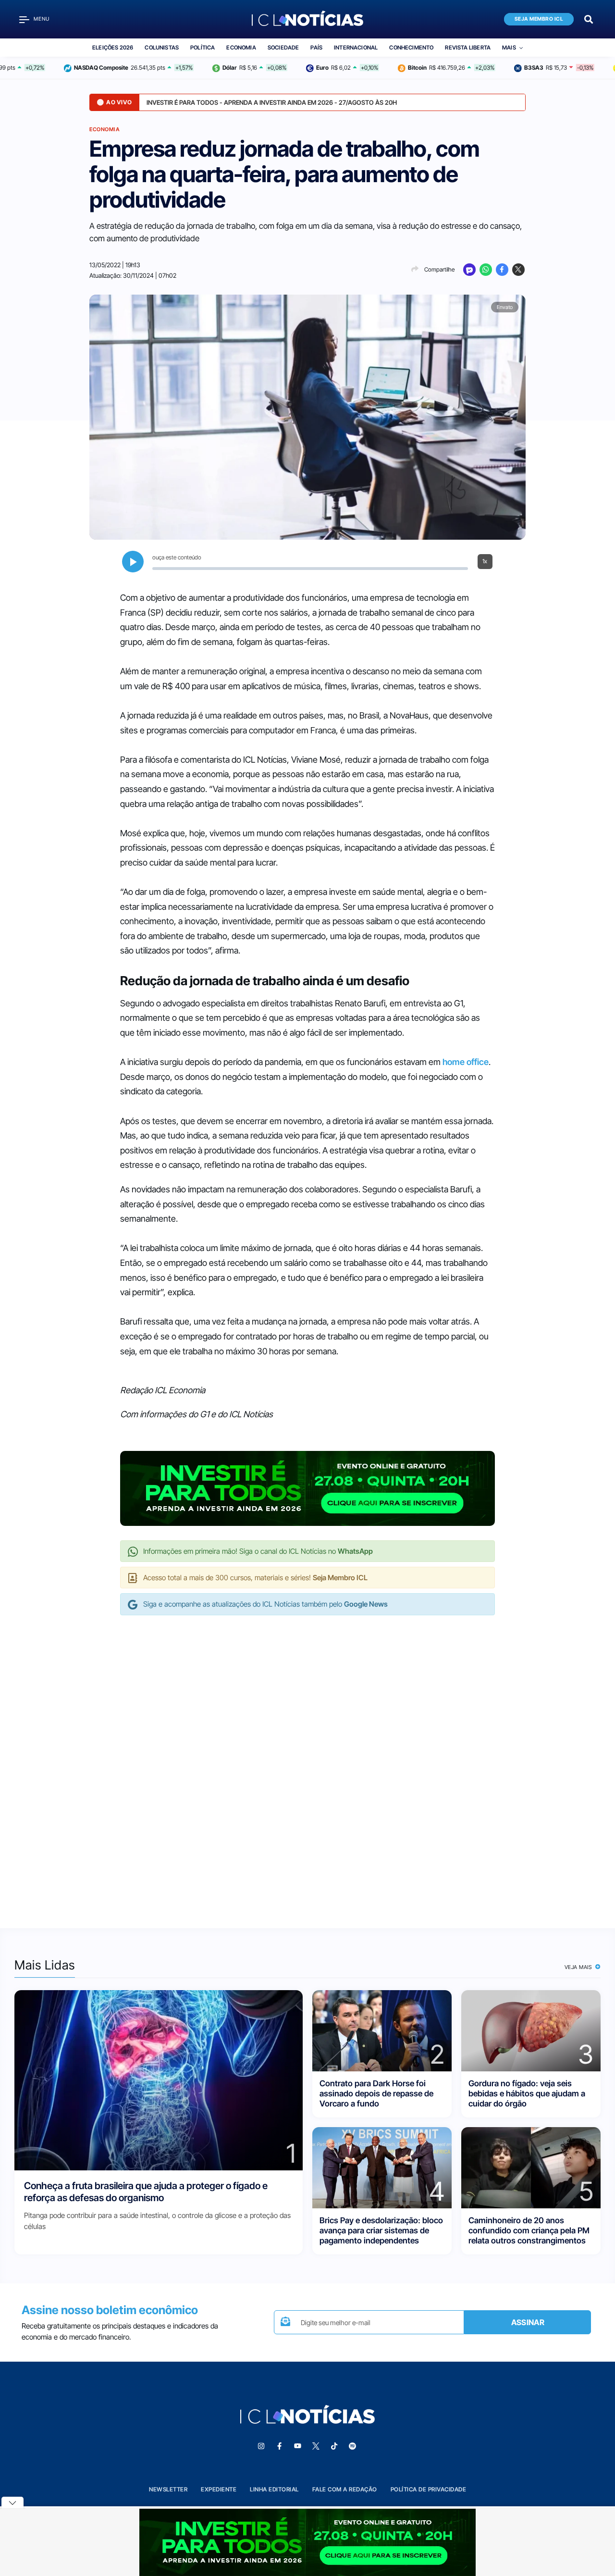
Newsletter (168, 2489)
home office (466, 1062)
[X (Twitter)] (518, 270)
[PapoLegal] (469, 270)
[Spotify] (352, 2446)
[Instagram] (261, 2446)
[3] (531, 2030)
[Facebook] (502, 270)
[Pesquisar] (589, 19)
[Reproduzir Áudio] (133, 562)
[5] (531, 2167)
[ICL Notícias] (308, 19)
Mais (509, 48)
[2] (382, 2030)
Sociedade (283, 48)
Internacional (356, 48)
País (316, 48)
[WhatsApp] (486, 270)
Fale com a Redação (345, 2489)
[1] (159, 2079)
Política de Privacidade (429, 2489)
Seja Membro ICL (539, 19)
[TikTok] (334, 2446)
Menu (42, 19)
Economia (241, 48)
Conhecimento (411, 48)
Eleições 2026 (113, 48)
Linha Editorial (274, 2489)
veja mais (579, 1967)
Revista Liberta (468, 48)
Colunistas (162, 48)
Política (203, 48)
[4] (382, 2167)
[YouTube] (297, 2446)
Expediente (219, 2489)
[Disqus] (307, 1762)
